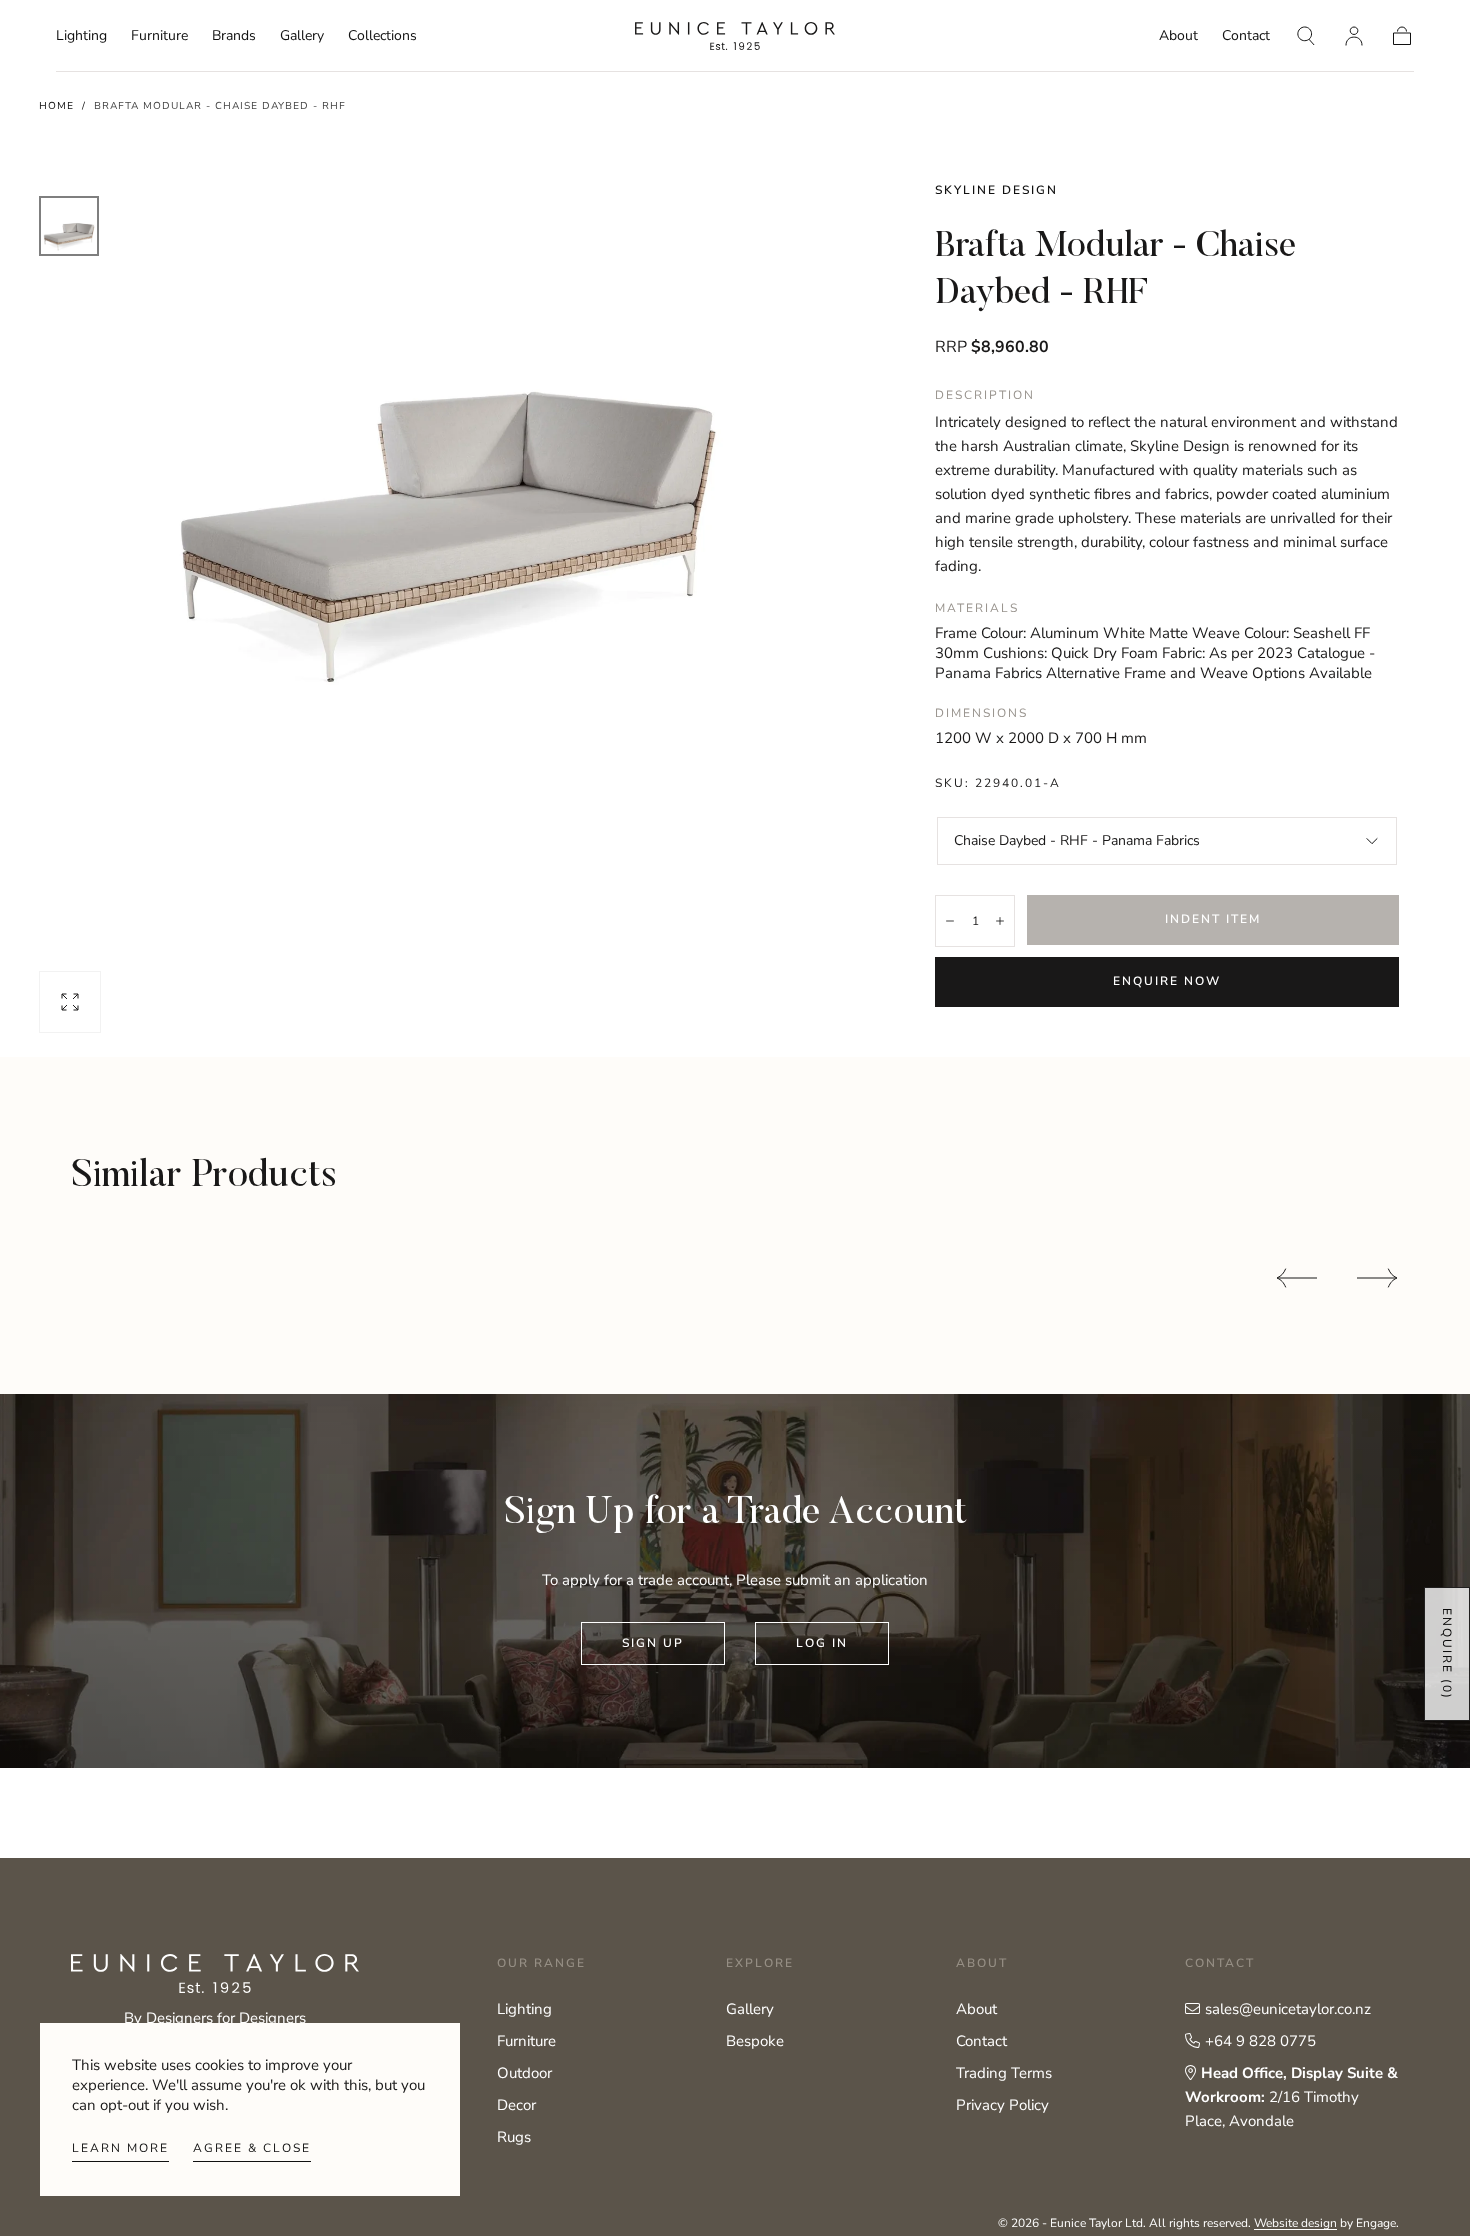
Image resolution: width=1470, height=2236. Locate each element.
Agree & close (252, 2148)
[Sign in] (1354, 36)
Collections (382, 36)
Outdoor (524, 2073)
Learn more (120, 2148)
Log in (822, 1643)
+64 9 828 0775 (1260, 2041)
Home (56, 106)
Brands (234, 36)
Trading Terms (1004, 2073)
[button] (1306, 36)
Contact (1246, 36)
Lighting (81, 36)
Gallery (302, 36)
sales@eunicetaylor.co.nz (1288, 2009)
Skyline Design (996, 190)
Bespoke (755, 2041)
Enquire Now (1167, 981)
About (1178, 36)
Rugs (514, 2137)
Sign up (653, 1643)
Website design (1295, 2223)
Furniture (159, 36)
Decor (516, 2105)
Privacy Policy (1002, 2105)
